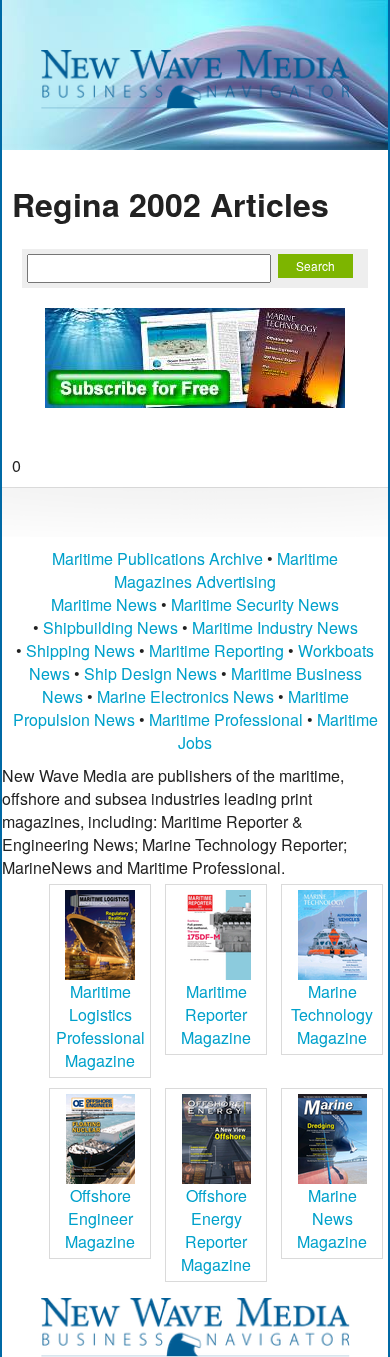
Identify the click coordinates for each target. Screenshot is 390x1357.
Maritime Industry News (275, 627)
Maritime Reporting (216, 650)
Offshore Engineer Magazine (100, 1218)
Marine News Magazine (332, 1218)
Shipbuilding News (110, 627)
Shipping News (80, 650)
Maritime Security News (255, 604)
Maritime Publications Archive (157, 558)
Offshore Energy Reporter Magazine (216, 1230)
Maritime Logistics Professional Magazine (100, 1026)
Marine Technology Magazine (332, 1014)
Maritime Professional (226, 719)
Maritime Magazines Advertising (226, 570)
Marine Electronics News (185, 696)
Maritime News (104, 604)
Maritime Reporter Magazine (216, 1014)
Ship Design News (152, 673)
